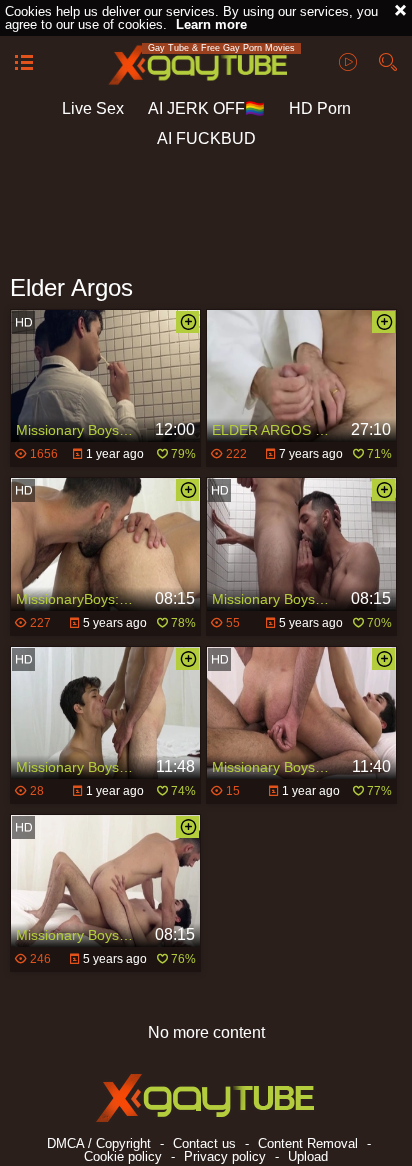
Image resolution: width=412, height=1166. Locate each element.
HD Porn (320, 108)
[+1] (24, 64)
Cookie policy (123, 1156)
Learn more (211, 24)
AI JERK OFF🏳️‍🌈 (206, 108)
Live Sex (93, 108)
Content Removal (308, 1143)
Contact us (204, 1143)
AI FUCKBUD (206, 138)
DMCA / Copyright (99, 1143)
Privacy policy (225, 1156)
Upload (308, 1156)
